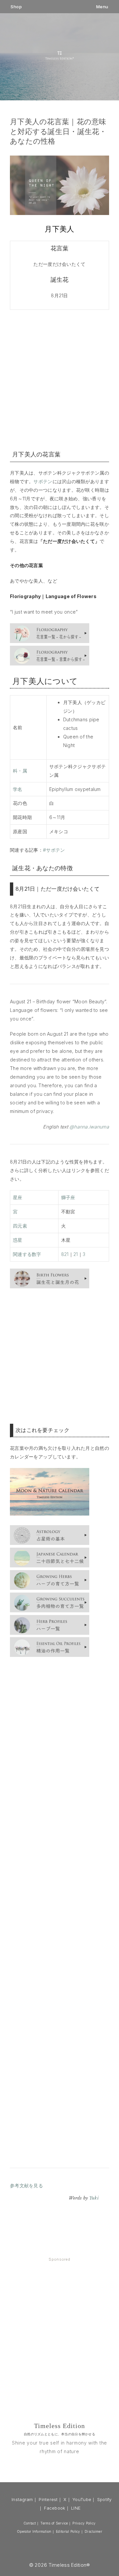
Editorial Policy (68, 2531)
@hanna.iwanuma (89, 1127)
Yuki (94, 2198)
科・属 (20, 771)
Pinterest (48, 2499)
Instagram (22, 2499)
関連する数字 (27, 1254)
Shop (16, 7)
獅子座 (68, 1197)
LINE (76, 2508)
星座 (18, 1197)
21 (76, 1254)
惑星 (18, 1240)
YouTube (82, 2499)
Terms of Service (54, 2523)
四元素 (20, 1226)
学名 (18, 789)
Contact (30, 2523)
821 (65, 1254)
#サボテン (54, 850)
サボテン (43, 481)
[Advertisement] (59, 379)
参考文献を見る (26, 2185)
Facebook (55, 2508)
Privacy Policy (84, 2523)
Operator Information (34, 2531)
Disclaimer (93, 2531)
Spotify (104, 2499)
